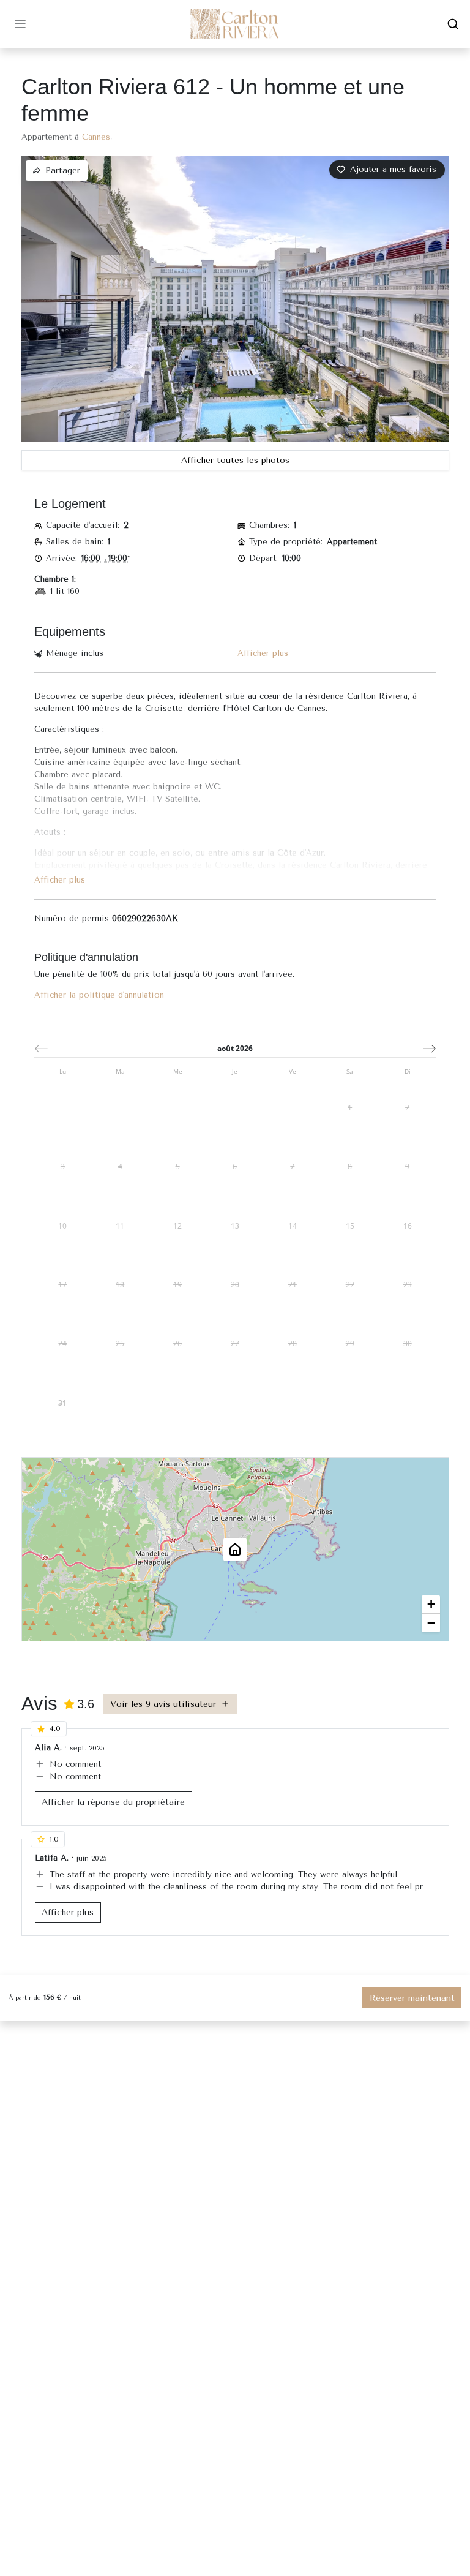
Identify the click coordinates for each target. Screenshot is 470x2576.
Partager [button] (63, 171)
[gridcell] (350, 1108)
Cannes (96, 137)
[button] (387, 170)
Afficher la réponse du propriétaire (113, 1802)
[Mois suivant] (429, 1049)
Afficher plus (263, 653)
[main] (235, 1312)
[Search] (453, 24)
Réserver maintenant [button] (412, 1998)
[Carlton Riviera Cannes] (235, 24)
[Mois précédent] (41, 1049)
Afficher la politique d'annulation (99, 995)
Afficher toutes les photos (235, 460)
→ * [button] (106, 558)
